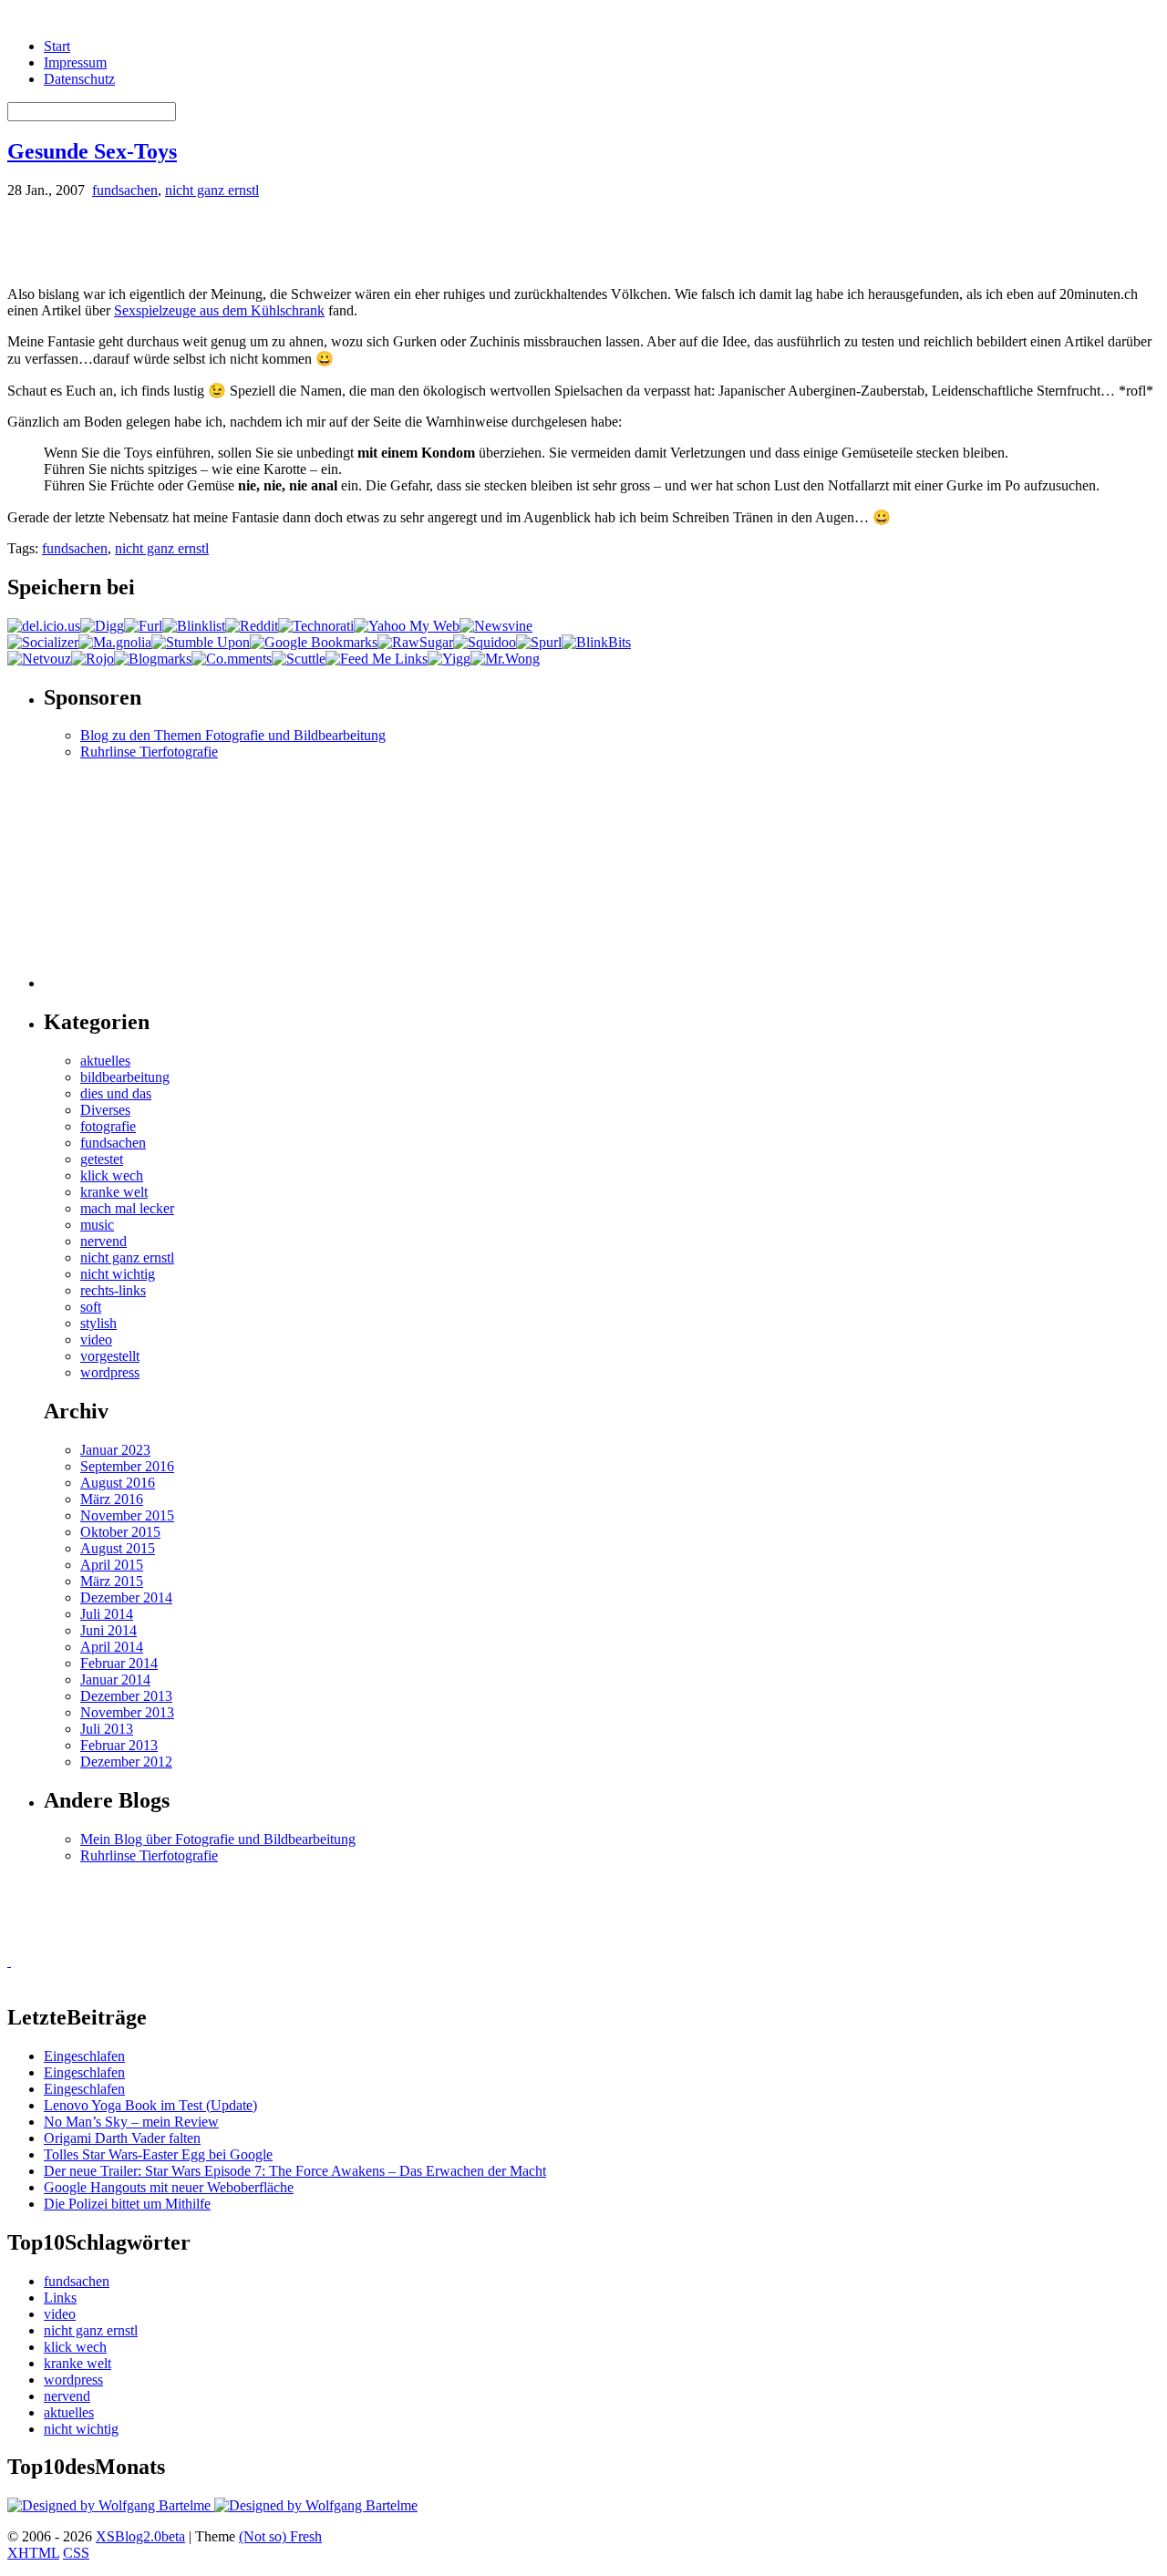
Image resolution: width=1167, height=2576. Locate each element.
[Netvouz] (39, 659)
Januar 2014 (115, 1680)
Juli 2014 (107, 1614)
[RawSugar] (415, 642)
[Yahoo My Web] (407, 626)
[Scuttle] (299, 659)
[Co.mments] (232, 659)
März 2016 (112, 1499)
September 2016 (127, 1466)
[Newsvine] (496, 626)
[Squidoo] (485, 642)
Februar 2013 (119, 1745)
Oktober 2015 (120, 1532)
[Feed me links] (377, 659)
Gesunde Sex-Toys (92, 151)
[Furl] (143, 626)
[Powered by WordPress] (111, 2505)
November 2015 (127, 1515)
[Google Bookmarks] (314, 642)
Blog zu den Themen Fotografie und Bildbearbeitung (233, 735)
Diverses (105, 1110)
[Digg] (102, 626)
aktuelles (105, 1061)
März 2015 (112, 1581)
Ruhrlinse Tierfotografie (149, 752)
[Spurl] (539, 642)
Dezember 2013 (126, 1696)
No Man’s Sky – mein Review (131, 2122)
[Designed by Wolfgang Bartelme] (316, 2505)
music (97, 1225)
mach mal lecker (127, 1208)
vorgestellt (110, 1356)
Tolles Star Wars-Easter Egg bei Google (158, 2154)
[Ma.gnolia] (115, 642)
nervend (103, 1241)
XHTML (33, 2553)
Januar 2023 (115, 1450)
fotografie (108, 1126)
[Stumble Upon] (201, 642)
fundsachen (125, 190)
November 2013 (127, 1712)
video (96, 1340)
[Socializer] (43, 642)
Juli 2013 (107, 1729)
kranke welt (114, 1192)
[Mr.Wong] (505, 659)
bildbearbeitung (125, 1077)
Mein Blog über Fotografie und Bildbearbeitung (218, 1839)
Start (57, 46)
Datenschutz (79, 79)
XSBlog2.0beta (140, 2536)
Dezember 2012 (126, 1762)
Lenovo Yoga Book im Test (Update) (150, 2105)
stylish (98, 1323)
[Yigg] (449, 659)
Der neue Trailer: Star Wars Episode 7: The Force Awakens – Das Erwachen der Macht (295, 2171)
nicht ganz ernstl (212, 190)
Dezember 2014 (126, 1597)
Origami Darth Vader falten (122, 2138)
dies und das (116, 1093)
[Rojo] (93, 659)
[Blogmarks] (153, 659)
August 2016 (118, 1483)
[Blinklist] (194, 626)
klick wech (112, 1175)
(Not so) (264, 2536)
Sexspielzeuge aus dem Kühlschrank (219, 310)
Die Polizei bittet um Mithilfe (127, 2204)
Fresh (306, 2536)
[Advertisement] (221, 241)
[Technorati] (316, 626)
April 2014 (112, 1647)
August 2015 (118, 1548)
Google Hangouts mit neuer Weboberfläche (169, 2187)
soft (91, 1307)
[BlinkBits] (596, 642)
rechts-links (113, 1290)
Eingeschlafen (84, 2056)
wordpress (110, 1372)
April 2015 (112, 1565)
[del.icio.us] (44, 626)
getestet (102, 1159)
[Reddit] (252, 626)
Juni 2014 (108, 1630)
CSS (76, 2553)
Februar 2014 (119, 1663)
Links (60, 2298)
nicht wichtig (118, 1274)
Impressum (75, 62)
